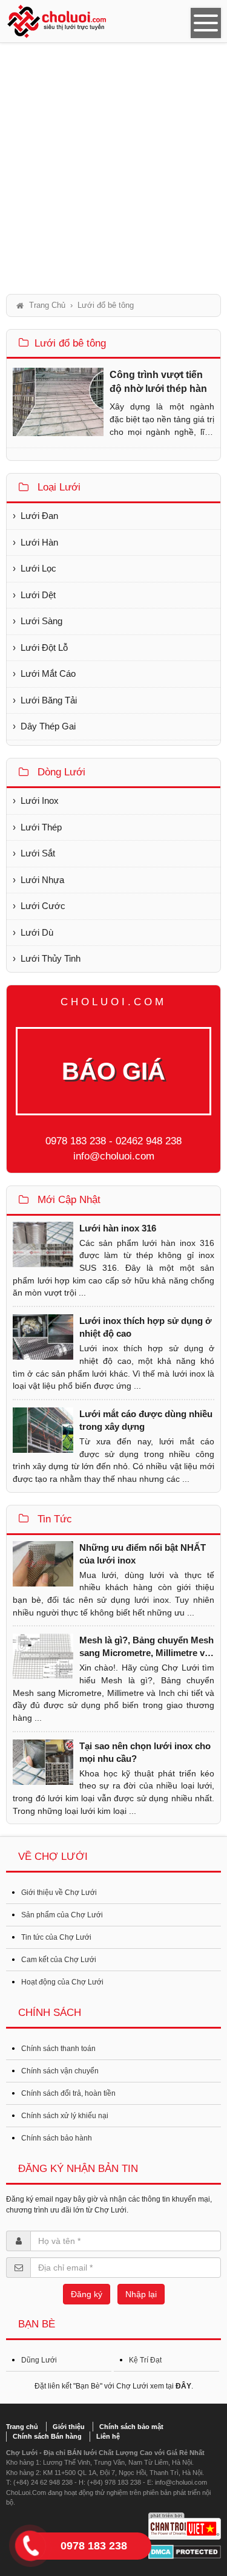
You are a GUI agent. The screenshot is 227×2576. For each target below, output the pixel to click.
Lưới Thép (41, 827)
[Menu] (206, 23)
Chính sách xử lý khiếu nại (65, 2116)
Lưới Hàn (39, 542)
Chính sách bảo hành (57, 2138)
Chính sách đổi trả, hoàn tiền (68, 2093)
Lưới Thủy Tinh (51, 958)
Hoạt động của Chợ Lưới (62, 1982)
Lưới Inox (40, 801)
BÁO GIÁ (113, 1071)
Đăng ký (87, 2294)
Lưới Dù (37, 932)
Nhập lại (141, 2294)
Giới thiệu (69, 2427)
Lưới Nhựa (42, 880)
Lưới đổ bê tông (70, 343)
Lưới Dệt (38, 595)
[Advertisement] (113, 168)
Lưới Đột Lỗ (44, 647)
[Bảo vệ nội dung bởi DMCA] (185, 2552)
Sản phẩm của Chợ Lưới (62, 1915)
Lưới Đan (39, 516)
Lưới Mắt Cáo (48, 673)
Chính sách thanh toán (58, 2049)
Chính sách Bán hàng (47, 2436)
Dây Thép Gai (48, 726)
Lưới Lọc (38, 568)
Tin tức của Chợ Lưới (56, 1937)
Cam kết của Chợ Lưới (59, 1960)
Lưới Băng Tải (49, 700)
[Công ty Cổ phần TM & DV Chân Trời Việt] (185, 2526)
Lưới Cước (43, 906)
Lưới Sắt (38, 853)
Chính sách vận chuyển (60, 2071)
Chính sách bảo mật (131, 2427)
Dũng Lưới (39, 2360)
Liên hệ (108, 2436)
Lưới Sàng (41, 621)
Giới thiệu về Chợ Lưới (59, 1893)
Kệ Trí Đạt (145, 2360)
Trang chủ (22, 2427)
